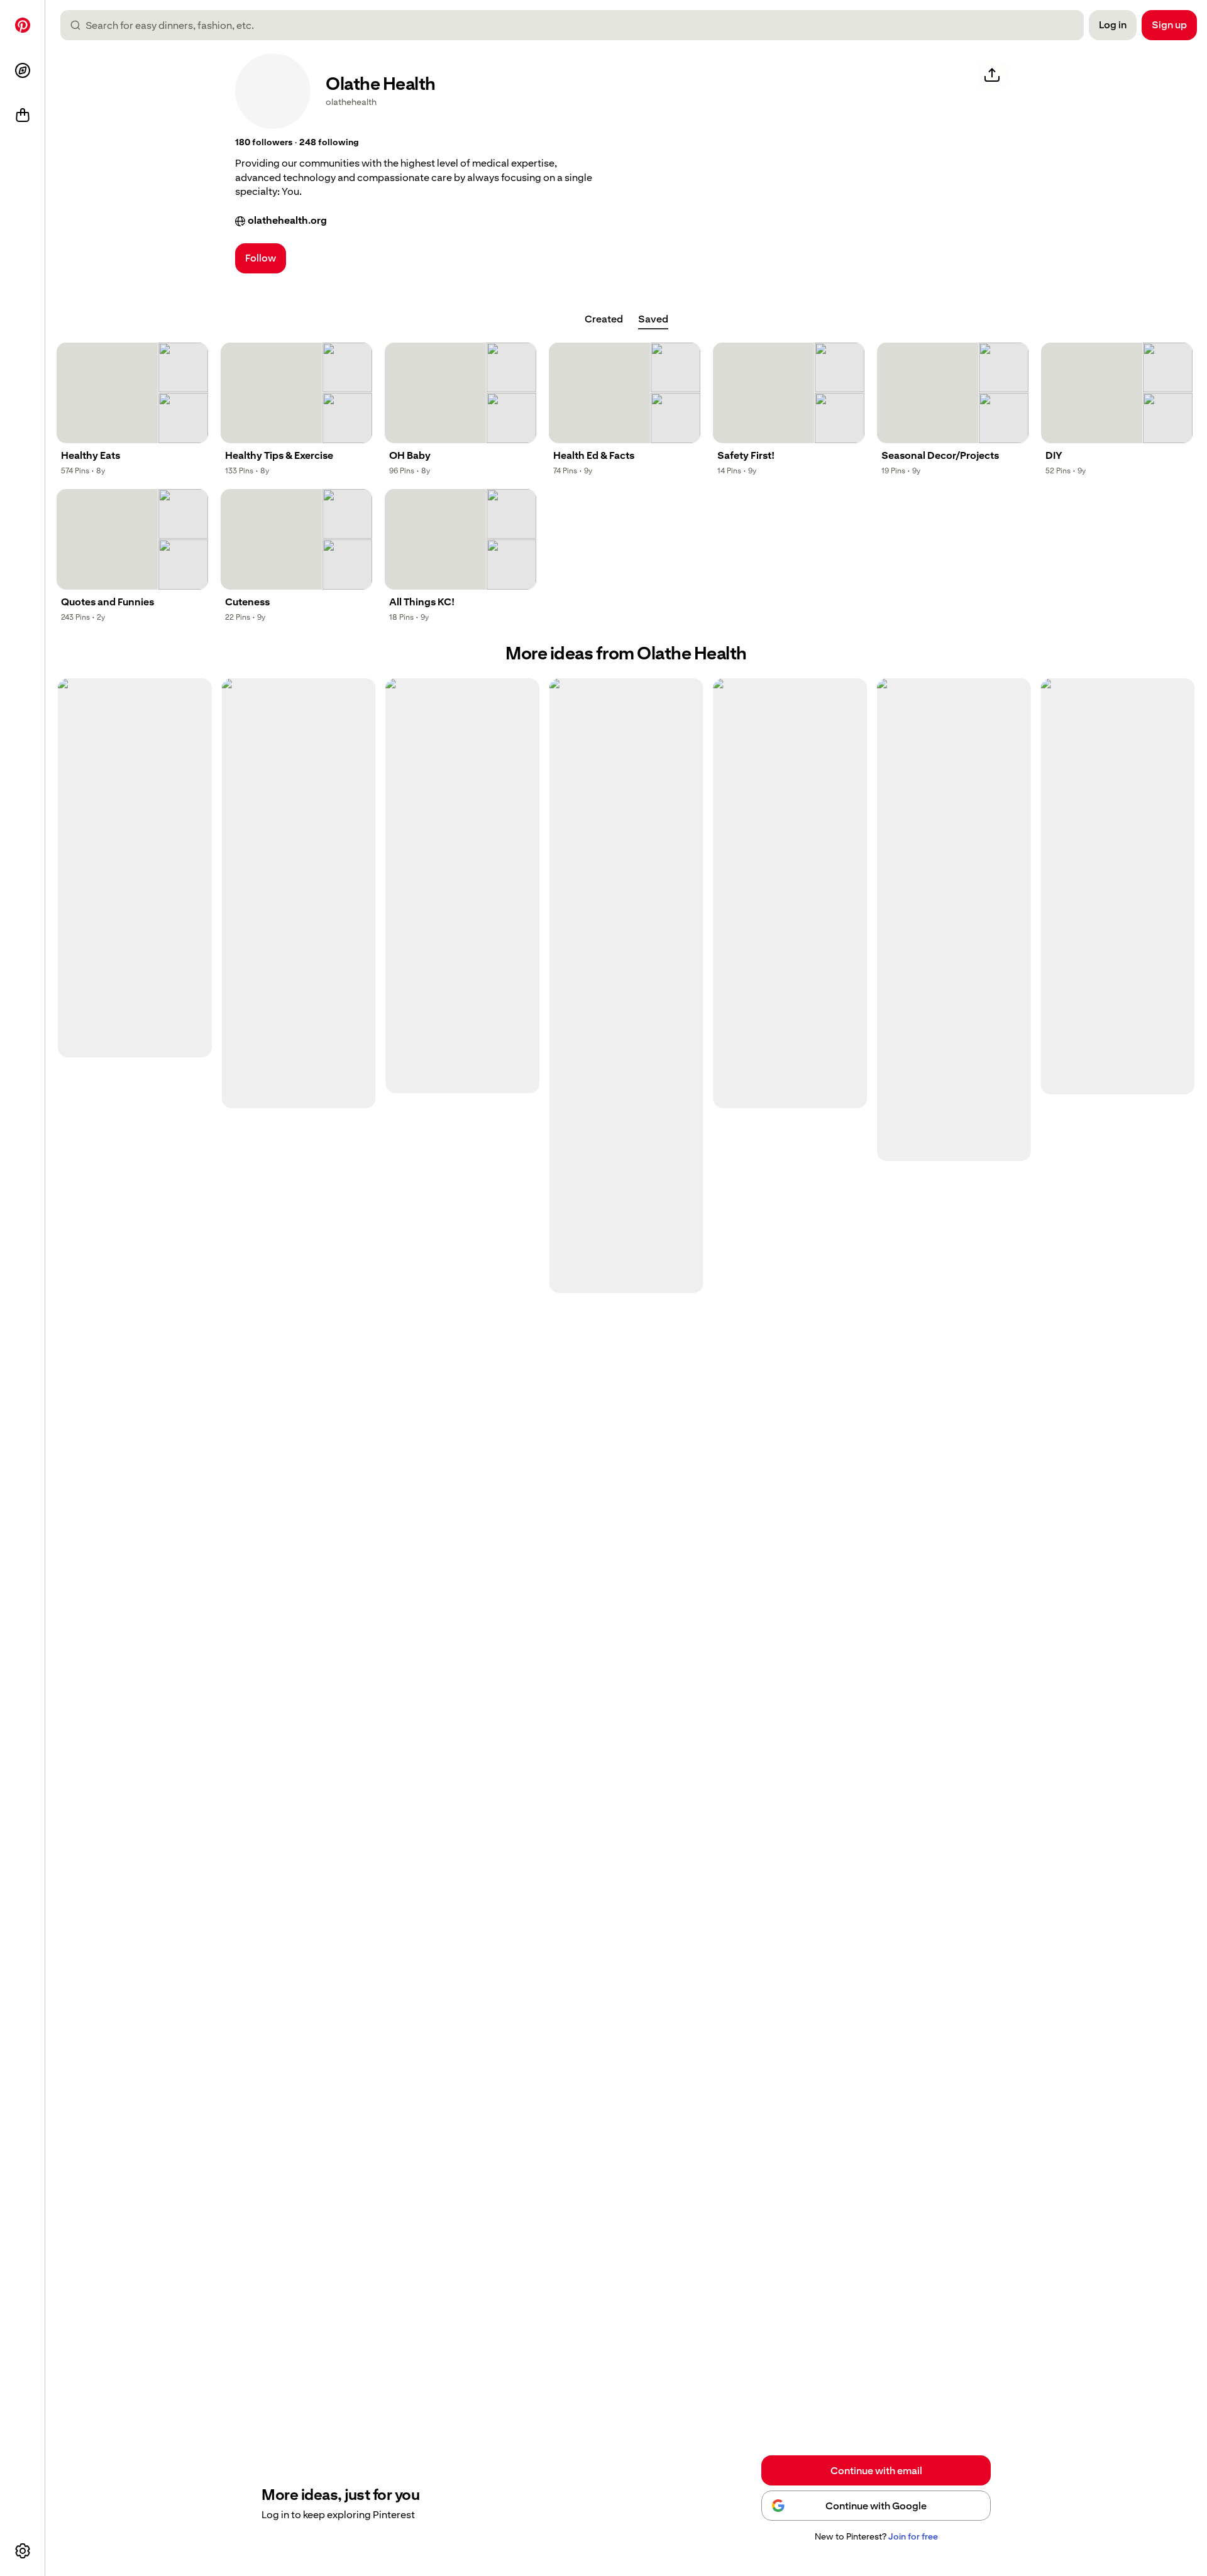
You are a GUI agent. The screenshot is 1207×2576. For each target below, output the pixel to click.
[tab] (604, 319)
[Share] (992, 75)
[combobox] (577, 25)
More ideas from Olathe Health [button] (626, 653)
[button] (264, 143)
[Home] (23, 25)
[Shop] (23, 116)
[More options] (23, 2551)
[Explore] (23, 70)
